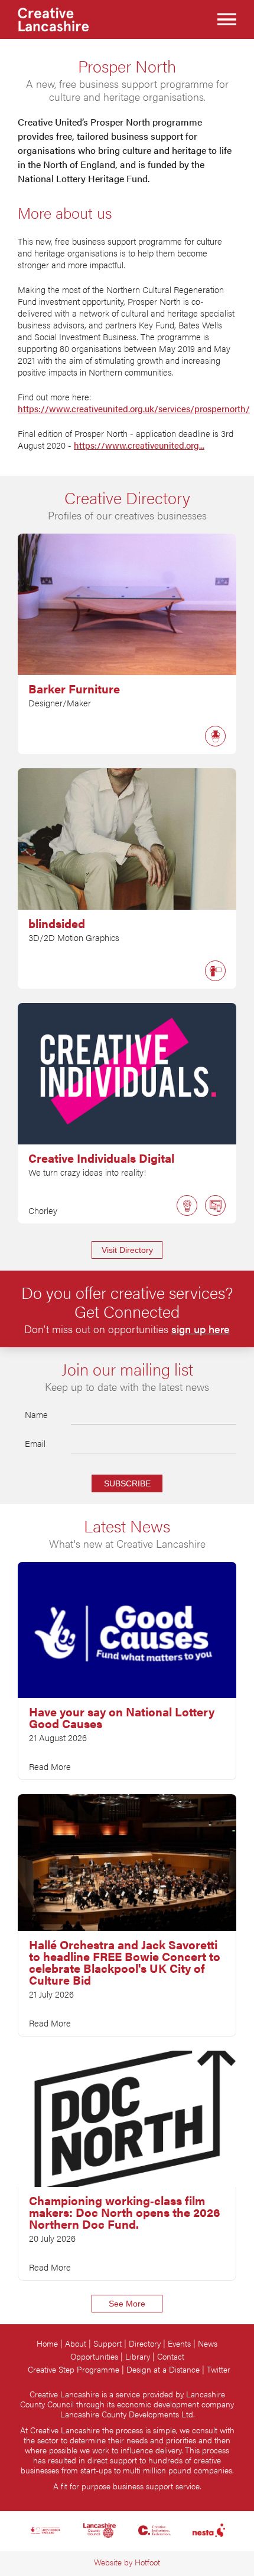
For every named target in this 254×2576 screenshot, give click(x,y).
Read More (50, 1766)
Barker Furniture (74, 689)
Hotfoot (147, 2562)
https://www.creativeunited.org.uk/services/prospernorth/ (134, 409)
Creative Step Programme (74, 2369)
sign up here (201, 1329)
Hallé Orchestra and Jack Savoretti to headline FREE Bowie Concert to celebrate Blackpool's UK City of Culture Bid (125, 1962)
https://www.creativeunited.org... (139, 445)
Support (108, 2343)
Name (36, 1414)
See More (127, 2304)
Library (138, 2356)
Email (35, 1443)
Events (179, 2343)
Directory (145, 2343)
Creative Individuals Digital (101, 1158)
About (76, 2343)
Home (47, 2343)
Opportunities (94, 2356)
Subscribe (127, 1483)
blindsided (57, 923)
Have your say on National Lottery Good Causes (122, 1718)
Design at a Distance (163, 2369)
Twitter (219, 2369)
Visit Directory (127, 1250)
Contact (171, 2356)
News (208, 2343)
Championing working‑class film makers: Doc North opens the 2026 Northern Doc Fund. (125, 2212)
